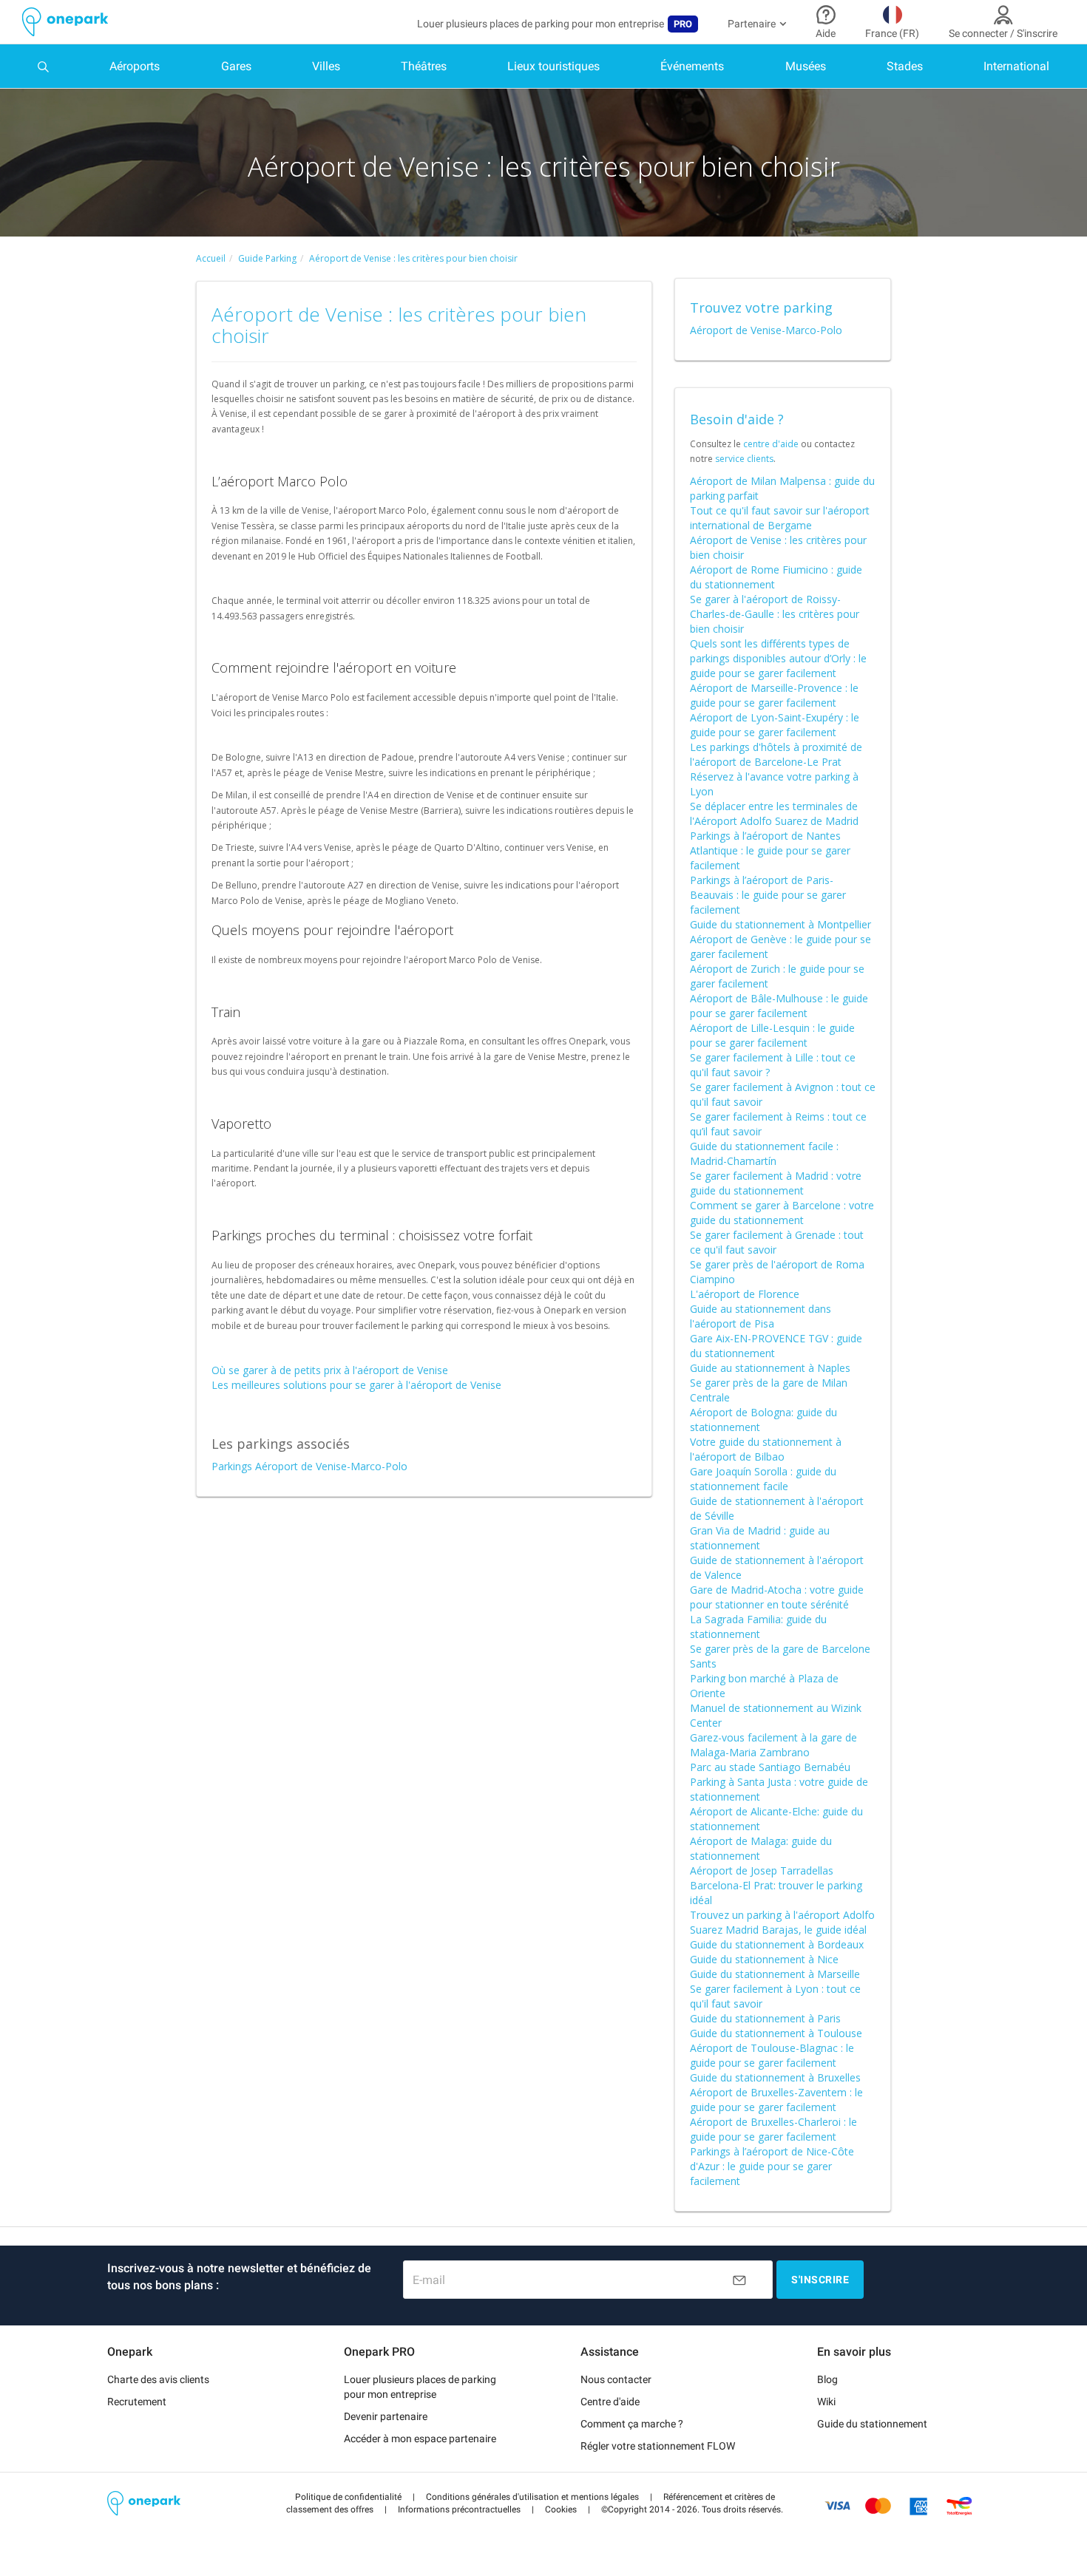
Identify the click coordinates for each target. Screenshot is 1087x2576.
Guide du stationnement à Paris (765, 2018)
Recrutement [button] (137, 2402)
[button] (348, 2497)
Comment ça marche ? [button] (632, 2424)
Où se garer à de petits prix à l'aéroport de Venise (330, 1370)
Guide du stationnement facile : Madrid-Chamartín (764, 1153)
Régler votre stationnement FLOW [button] (658, 2446)
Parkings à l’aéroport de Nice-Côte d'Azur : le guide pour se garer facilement (772, 2166)
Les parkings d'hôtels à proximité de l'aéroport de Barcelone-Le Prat (776, 754)
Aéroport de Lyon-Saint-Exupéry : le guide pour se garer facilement (775, 725)
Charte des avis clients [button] (158, 2379)
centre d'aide (771, 444)
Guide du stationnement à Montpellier (780, 924)
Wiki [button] (826, 2402)
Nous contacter (616, 2379)
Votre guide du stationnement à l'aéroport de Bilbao (766, 1449)
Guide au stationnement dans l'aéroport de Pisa (761, 1316)
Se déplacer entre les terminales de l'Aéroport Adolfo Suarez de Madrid (774, 813)
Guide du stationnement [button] (872, 2424)
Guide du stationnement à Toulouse (776, 2033)
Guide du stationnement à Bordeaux (777, 1944)
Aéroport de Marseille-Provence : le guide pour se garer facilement (774, 695)
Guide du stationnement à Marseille (775, 1974)
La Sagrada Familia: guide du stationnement (758, 1627)
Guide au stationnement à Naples (770, 1368)
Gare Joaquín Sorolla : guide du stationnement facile (763, 1479)
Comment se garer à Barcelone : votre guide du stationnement (782, 1213)
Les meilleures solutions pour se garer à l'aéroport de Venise (356, 1385)
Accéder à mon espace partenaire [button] (420, 2439)
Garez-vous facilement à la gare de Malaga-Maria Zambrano (773, 1745)
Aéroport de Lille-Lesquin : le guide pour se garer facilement (772, 1035)
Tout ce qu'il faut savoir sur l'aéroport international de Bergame (780, 518)
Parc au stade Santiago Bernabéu (770, 1767)
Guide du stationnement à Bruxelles (775, 2077)
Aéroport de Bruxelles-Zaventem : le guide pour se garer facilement (776, 2100)
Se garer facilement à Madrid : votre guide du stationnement (776, 1183)
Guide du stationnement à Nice (764, 1959)
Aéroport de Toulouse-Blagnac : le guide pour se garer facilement (772, 2055)
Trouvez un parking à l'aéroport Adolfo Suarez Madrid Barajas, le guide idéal (782, 1922)
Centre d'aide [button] (610, 2402)
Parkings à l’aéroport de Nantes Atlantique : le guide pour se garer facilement (770, 850)
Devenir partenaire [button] (386, 2416)
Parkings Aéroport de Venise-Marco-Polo (309, 1466)
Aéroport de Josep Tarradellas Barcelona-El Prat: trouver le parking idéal (776, 1885)
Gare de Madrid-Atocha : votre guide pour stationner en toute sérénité (777, 1597)
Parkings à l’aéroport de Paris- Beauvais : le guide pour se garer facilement (768, 895)
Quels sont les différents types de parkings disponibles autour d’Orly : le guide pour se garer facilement (778, 658)
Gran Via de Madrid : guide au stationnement (760, 1538)
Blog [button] (827, 2379)
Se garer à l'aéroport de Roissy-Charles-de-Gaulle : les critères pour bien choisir (775, 614)
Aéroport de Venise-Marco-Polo (766, 330)
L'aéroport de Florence (745, 1294)
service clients (744, 459)
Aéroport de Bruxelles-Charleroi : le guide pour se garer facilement (773, 2129)
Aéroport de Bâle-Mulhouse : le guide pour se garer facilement (779, 1006)
